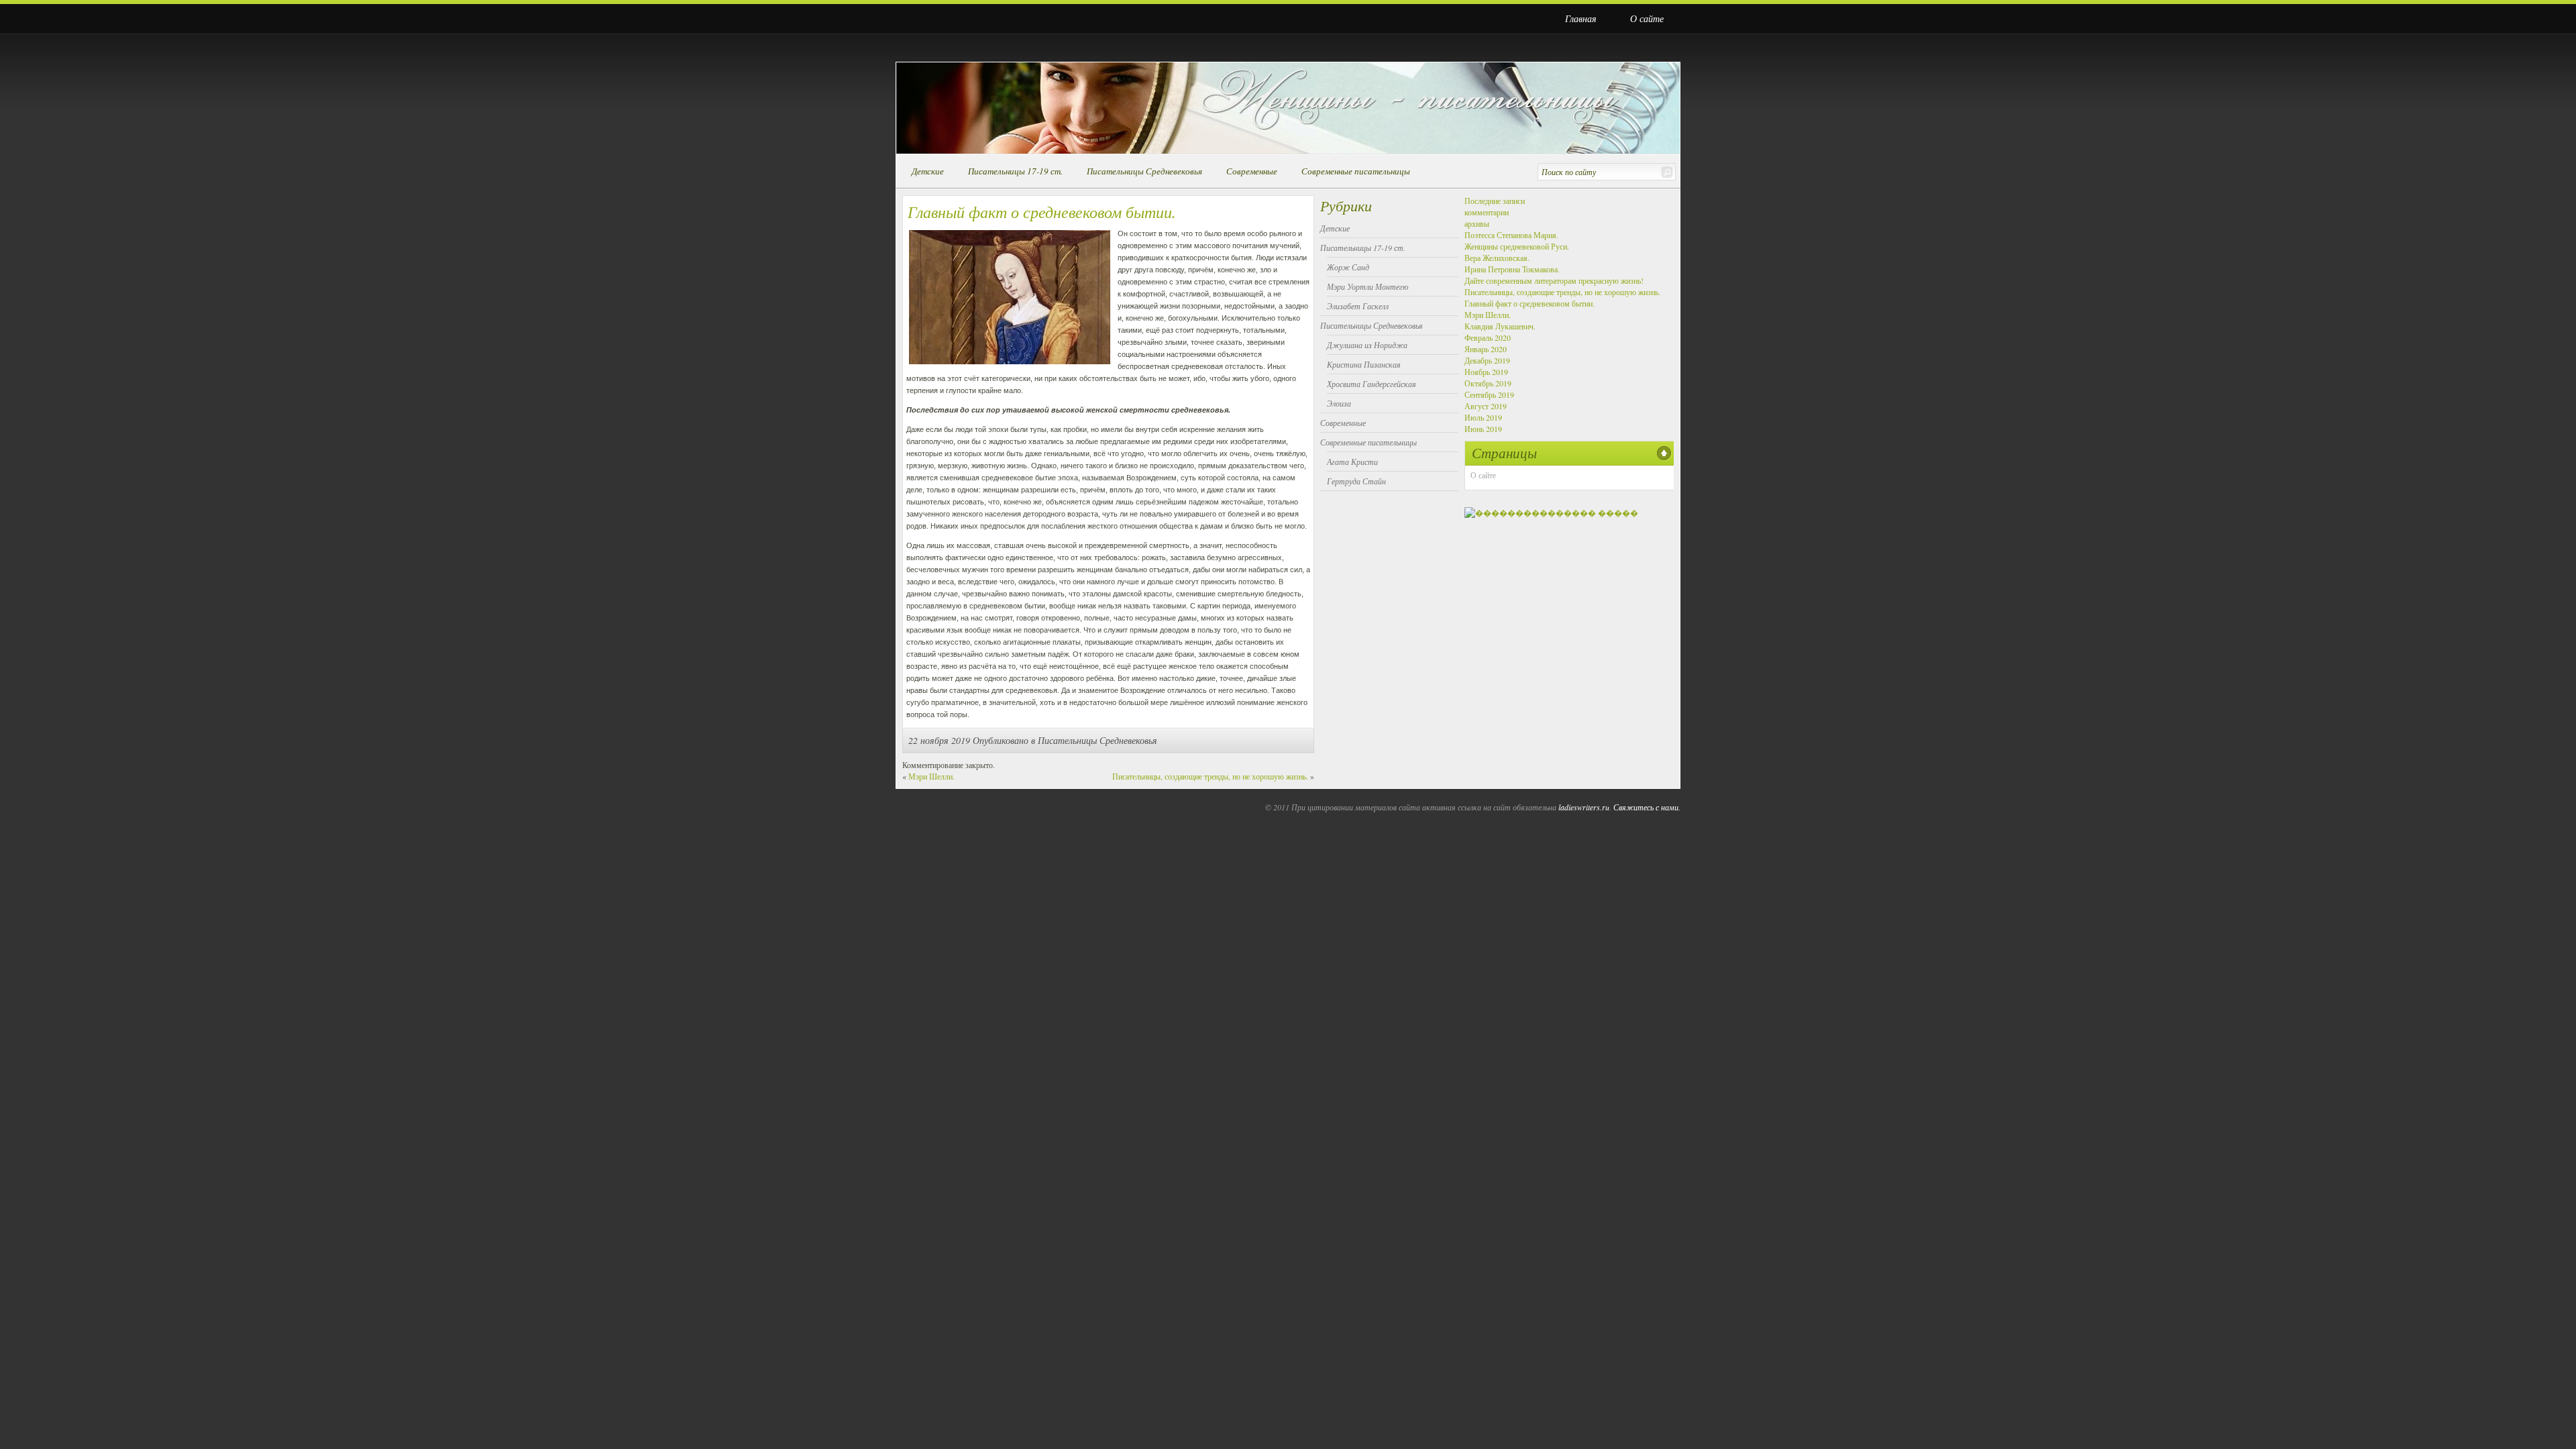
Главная (1581, 18)
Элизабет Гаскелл (1358, 306)
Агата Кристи (1352, 462)
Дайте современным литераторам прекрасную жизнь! (1554, 280)
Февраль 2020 (1488, 337)
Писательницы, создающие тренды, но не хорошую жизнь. (1210, 776)
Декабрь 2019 (1487, 360)
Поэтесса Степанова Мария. (1511, 235)
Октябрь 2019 (1488, 383)
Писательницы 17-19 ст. (1015, 171)
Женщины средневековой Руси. (1517, 246)
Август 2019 (1486, 406)
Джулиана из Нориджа (1367, 345)
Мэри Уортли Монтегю (1367, 286)
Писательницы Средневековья (1144, 171)
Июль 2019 (1483, 417)
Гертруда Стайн (1356, 481)
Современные (1252, 171)
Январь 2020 (1486, 349)
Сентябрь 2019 (1489, 394)
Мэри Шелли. (931, 776)
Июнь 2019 (1483, 429)
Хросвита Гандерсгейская (1372, 384)
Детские (928, 171)
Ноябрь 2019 (1486, 372)
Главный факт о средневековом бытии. (1529, 303)
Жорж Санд (1348, 267)
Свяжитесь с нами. (1647, 807)
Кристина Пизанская (1364, 364)
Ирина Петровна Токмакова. (1512, 269)
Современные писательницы (1356, 171)
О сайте (1647, 18)
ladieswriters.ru (1584, 807)
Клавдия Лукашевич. (1500, 326)
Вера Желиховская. (1497, 258)
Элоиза (1339, 403)
